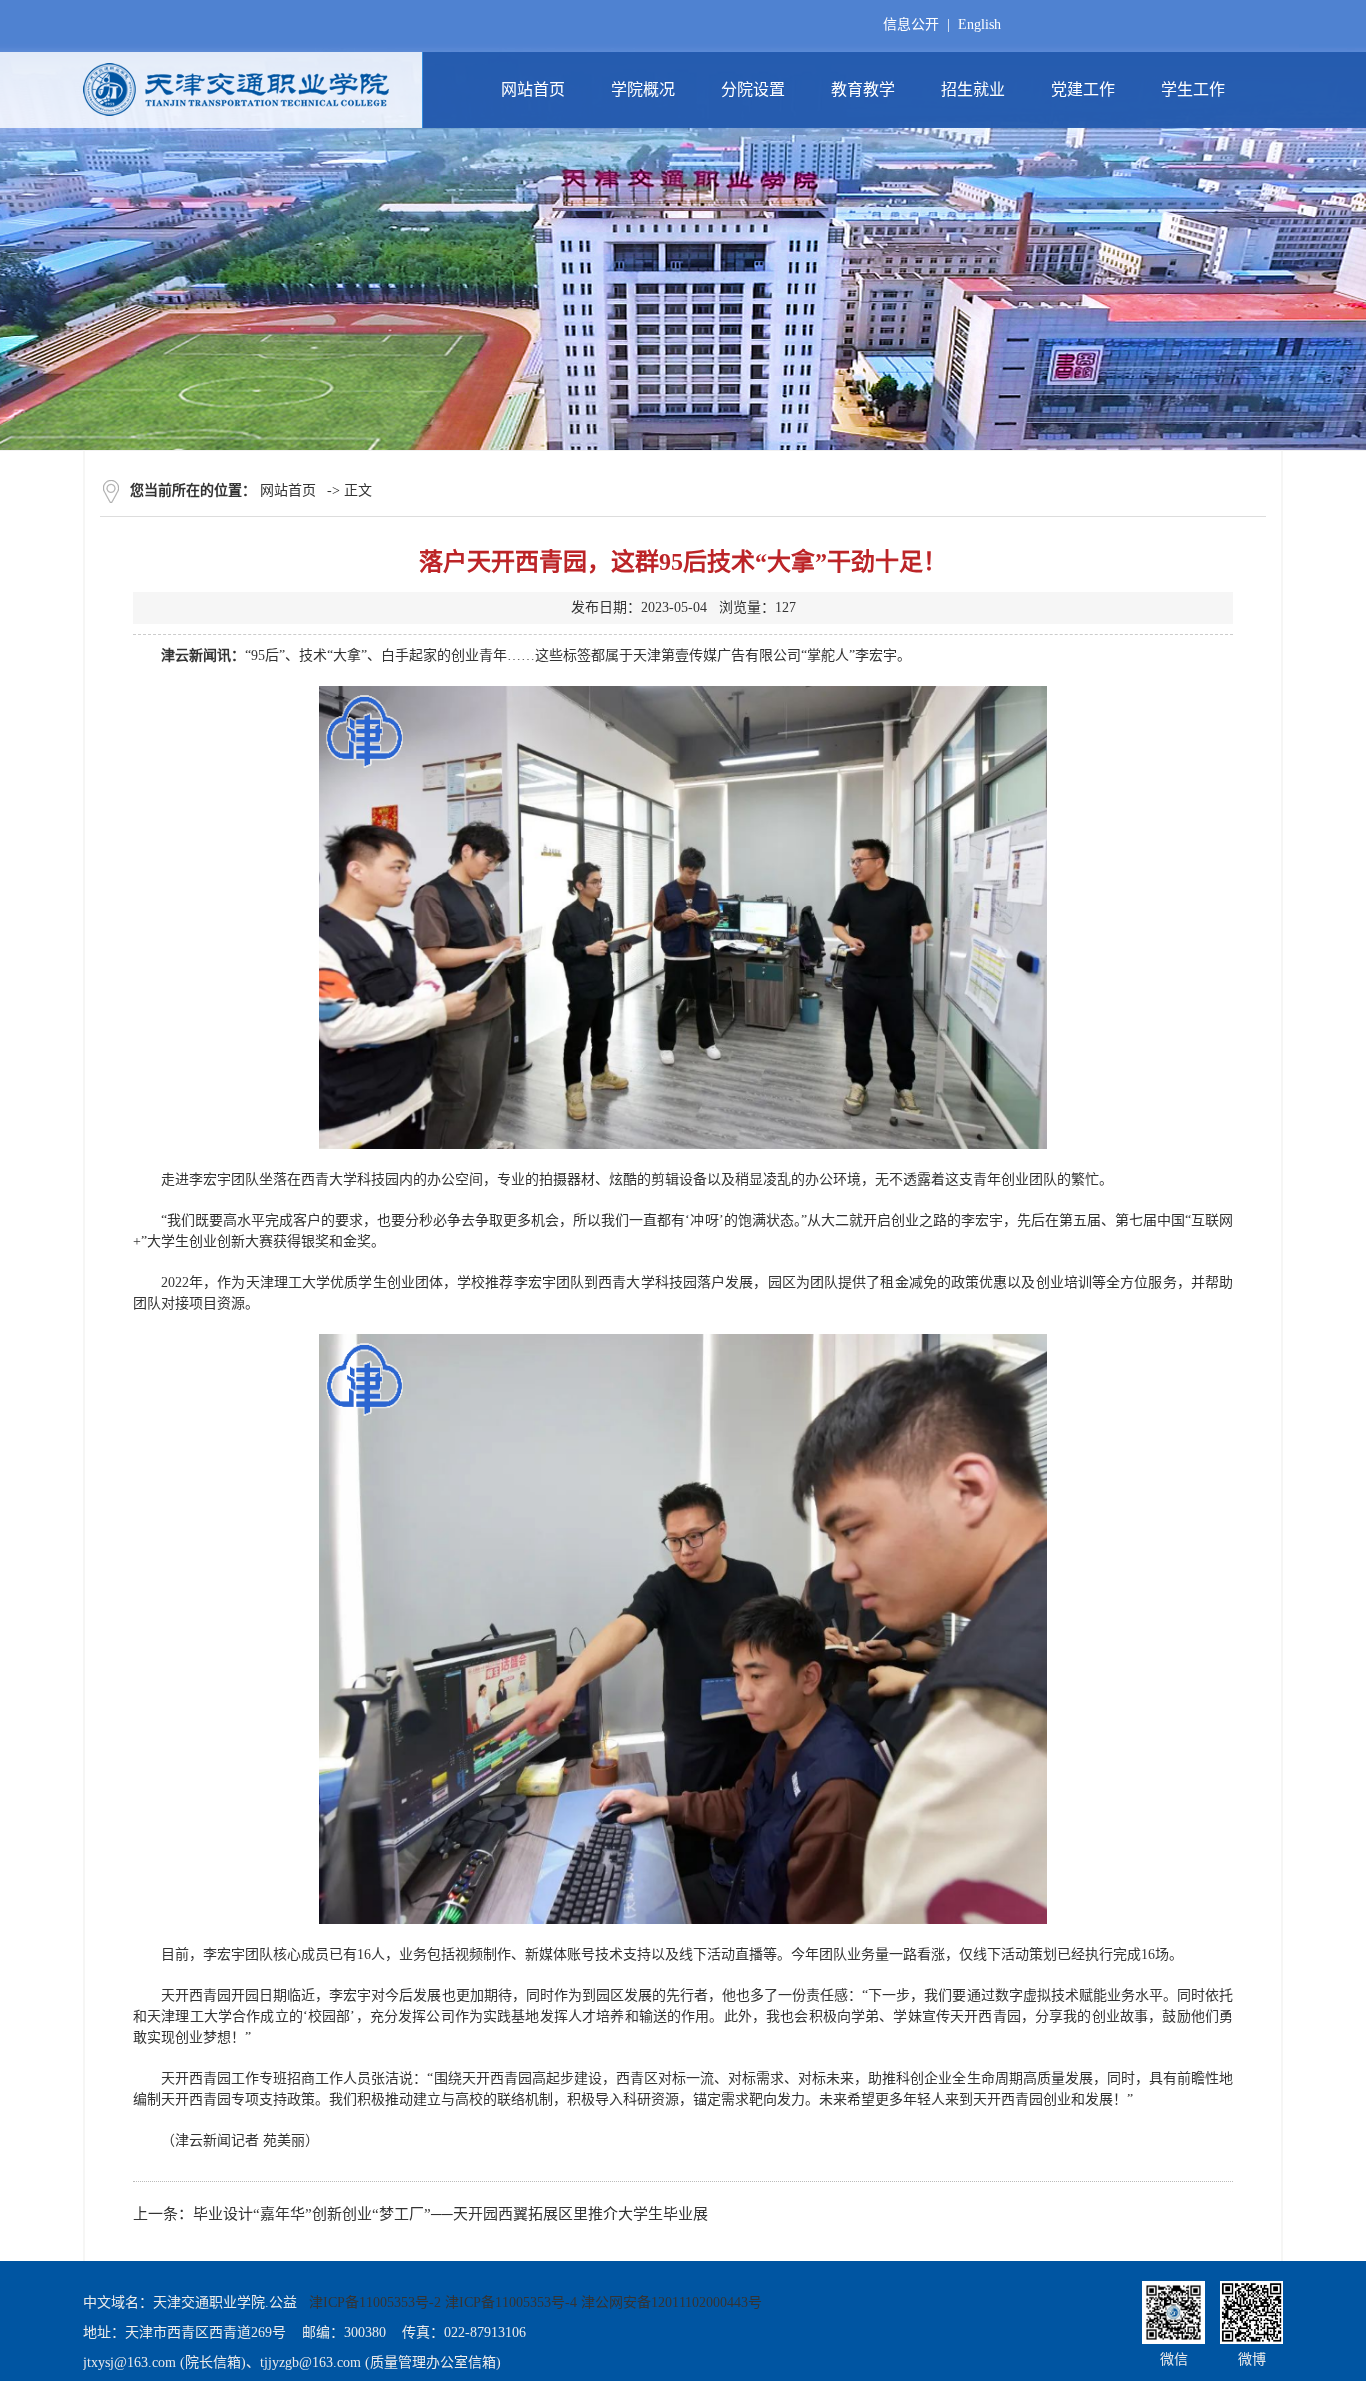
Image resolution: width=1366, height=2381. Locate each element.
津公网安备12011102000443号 (671, 2302)
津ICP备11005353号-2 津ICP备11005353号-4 (443, 2302)
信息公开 (911, 24)
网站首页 (288, 490)
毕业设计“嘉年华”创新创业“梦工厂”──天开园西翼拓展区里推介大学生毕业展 (450, 2214)
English (979, 24)
